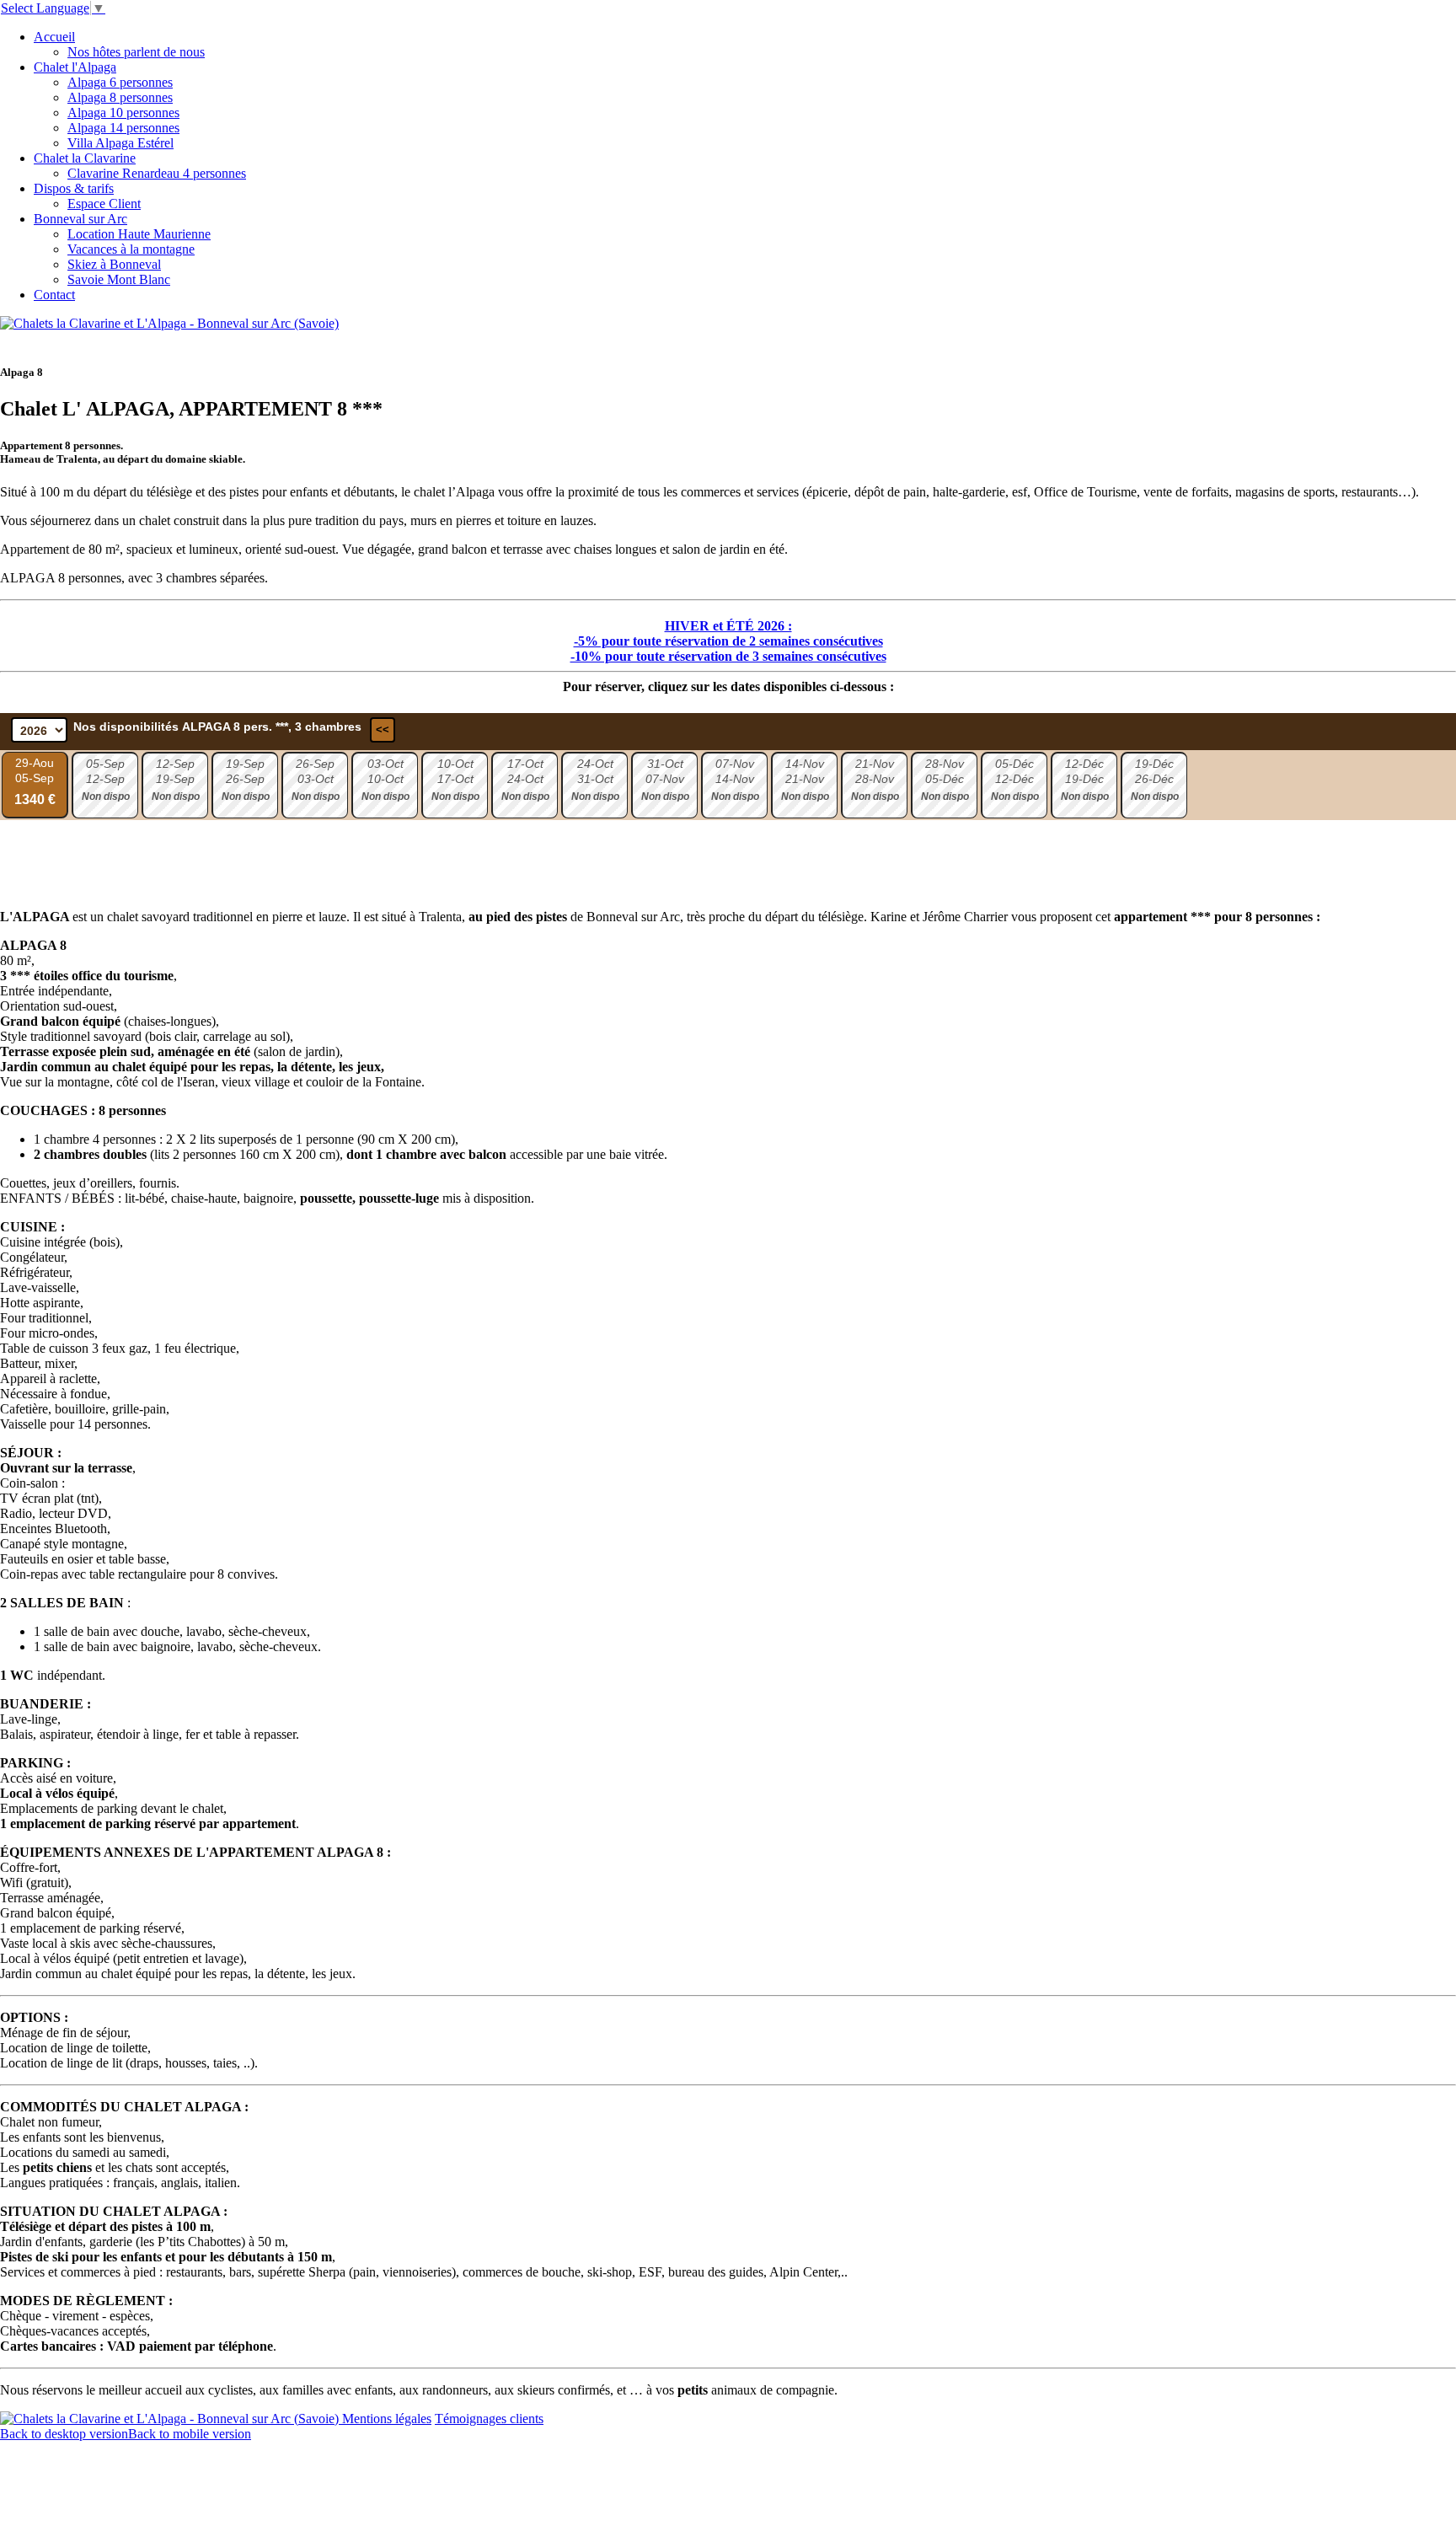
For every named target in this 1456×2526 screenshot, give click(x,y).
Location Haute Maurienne (139, 234)
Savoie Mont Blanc (119, 279)
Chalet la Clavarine (85, 158)
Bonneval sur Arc (80, 219)
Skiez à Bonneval (114, 264)
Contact (54, 295)
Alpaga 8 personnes (120, 97)
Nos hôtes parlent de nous (136, 52)
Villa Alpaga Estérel (120, 143)
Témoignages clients (489, 2419)
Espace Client (104, 204)
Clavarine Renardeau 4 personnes (157, 173)
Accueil (54, 37)
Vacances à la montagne (131, 249)
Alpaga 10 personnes (123, 113)
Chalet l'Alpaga (75, 67)
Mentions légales (387, 2419)
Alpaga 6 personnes (120, 82)
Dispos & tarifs (74, 188)
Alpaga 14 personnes (123, 128)
